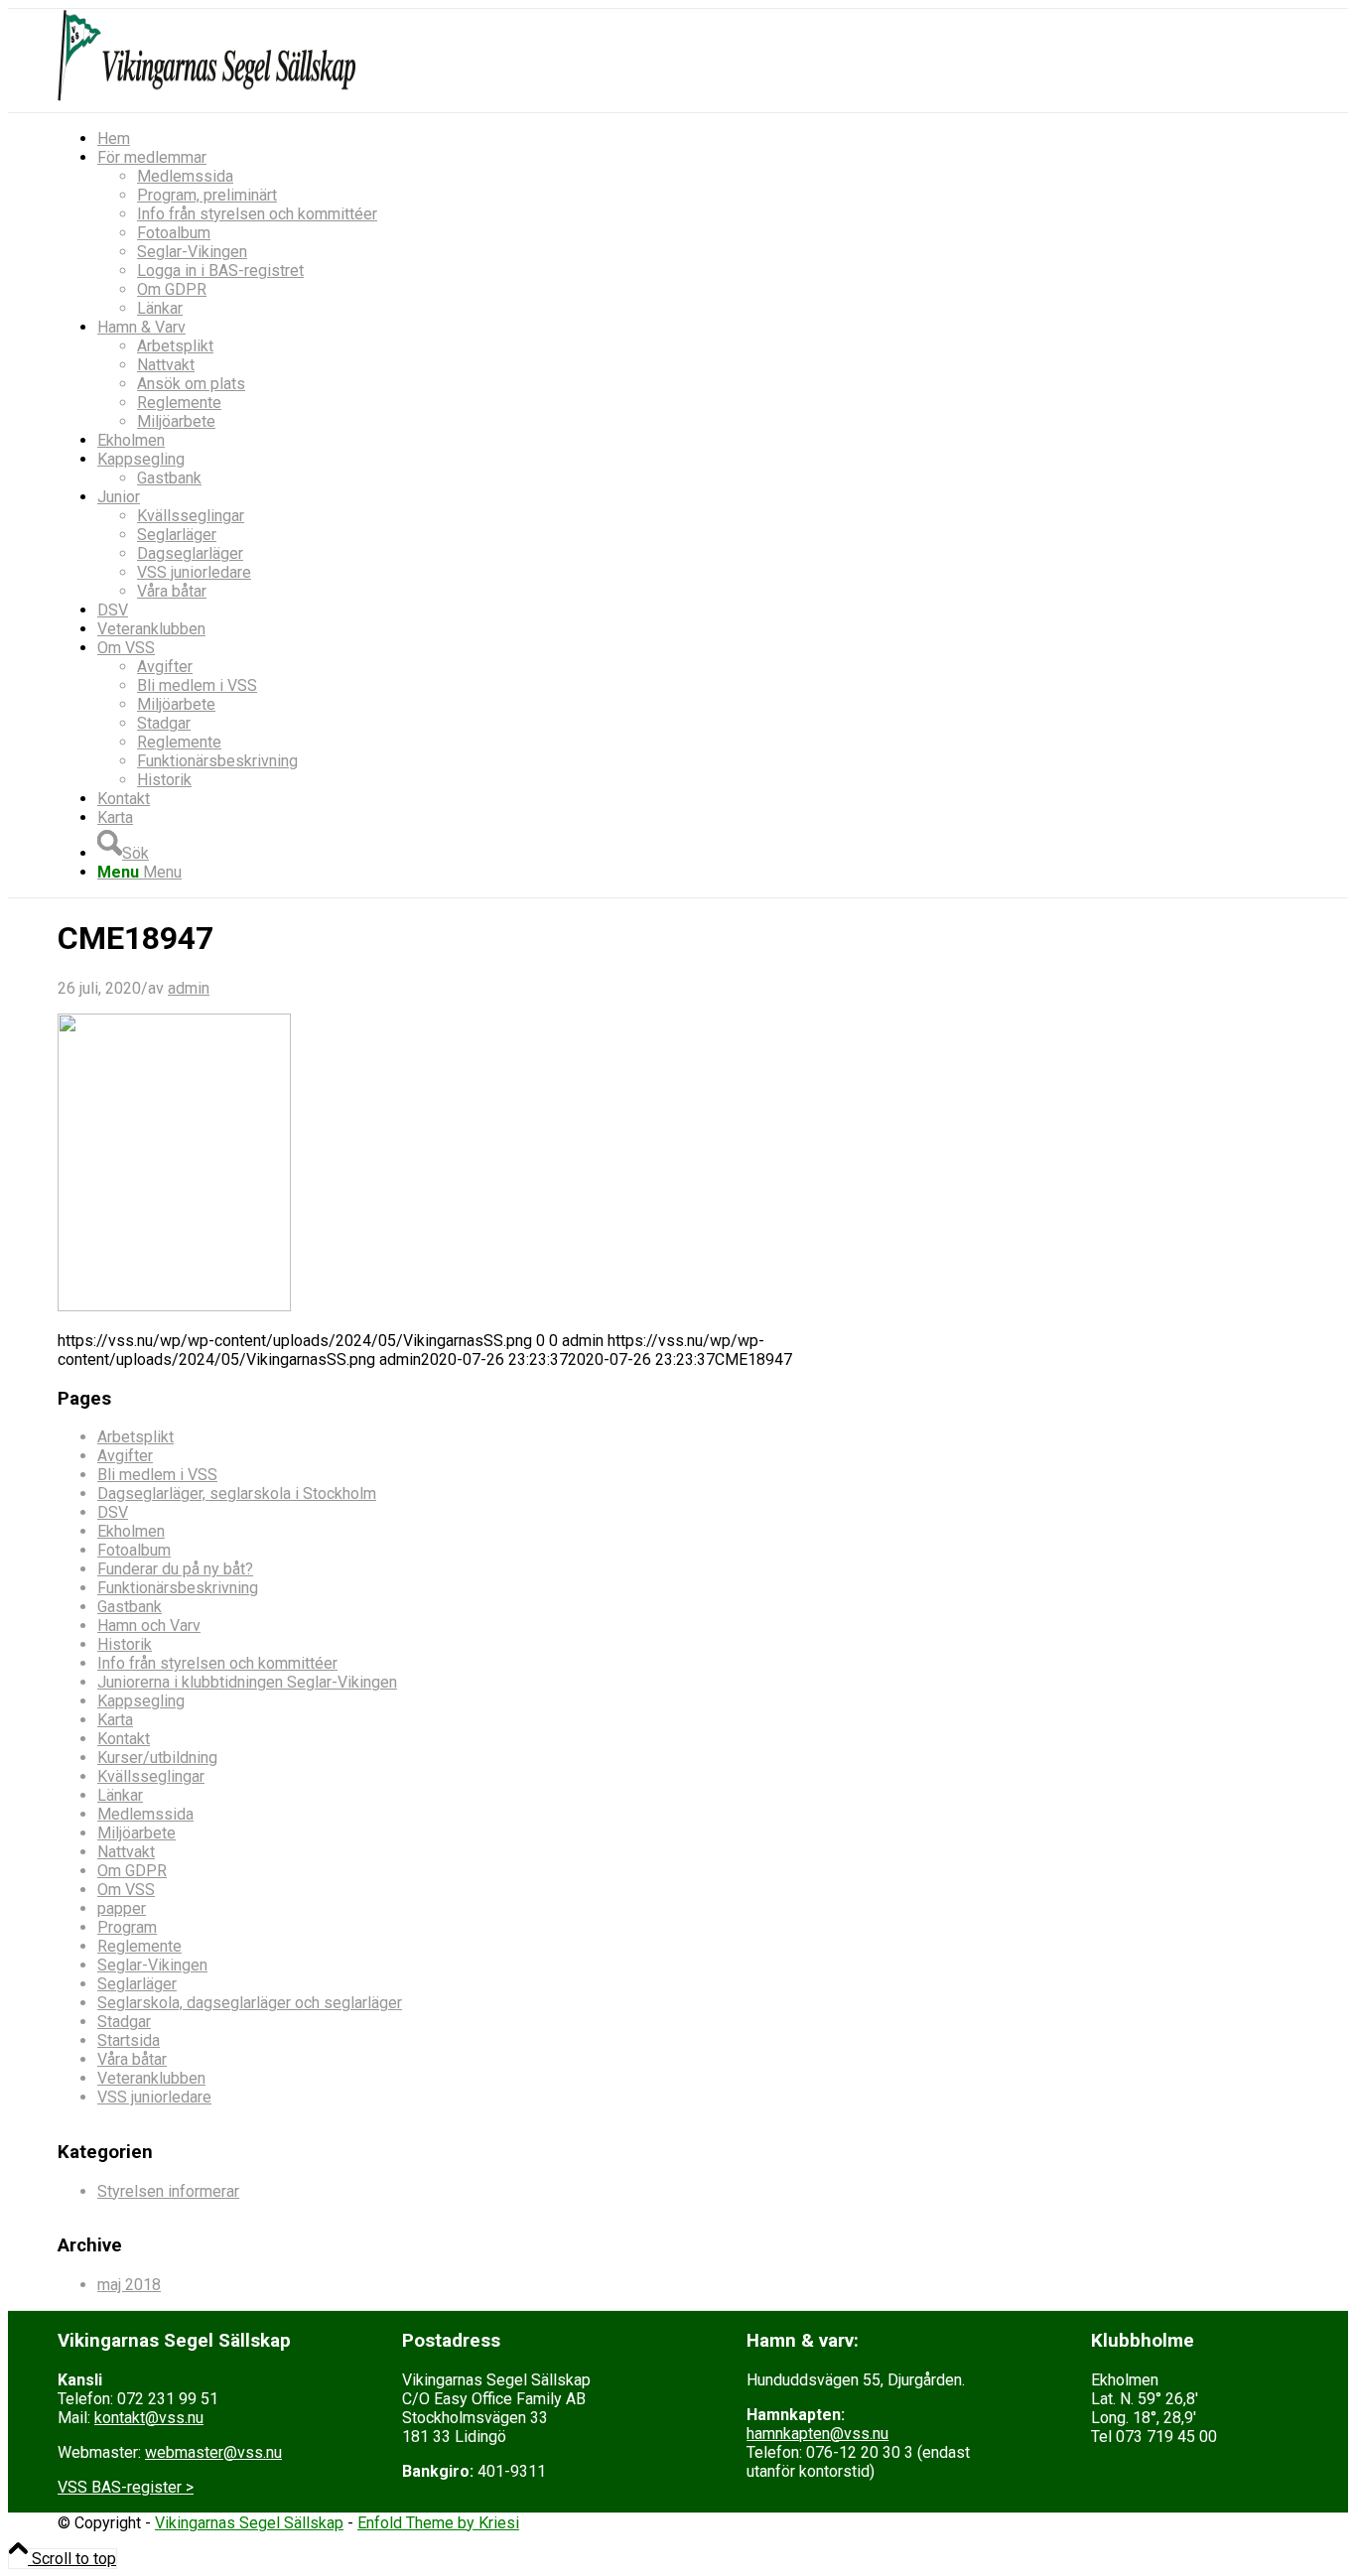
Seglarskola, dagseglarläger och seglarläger (250, 2003)
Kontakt (124, 1739)
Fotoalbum (134, 1550)
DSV (113, 1512)
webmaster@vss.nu (213, 2452)
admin (189, 988)
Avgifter (125, 1456)
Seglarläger (137, 1984)
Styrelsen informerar (168, 2191)
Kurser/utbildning (157, 1758)
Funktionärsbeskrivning (178, 1588)
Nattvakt (126, 1852)
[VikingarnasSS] (206, 103)
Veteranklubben (151, 2078)
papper (122, 1908)
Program (127, 1927)
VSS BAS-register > (126, 2487)
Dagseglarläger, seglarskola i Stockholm (237, 1493)
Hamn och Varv (149, 1626)
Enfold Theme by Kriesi (438, 2523)
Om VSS (126, 1890)
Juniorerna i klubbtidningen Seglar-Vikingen (247, 1682)
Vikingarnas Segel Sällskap (249, 2523)
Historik (125, 1644)
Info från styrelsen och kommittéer (217, 1663)
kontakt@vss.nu (149, 2418)
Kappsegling (141, 1701)
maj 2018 (129, 2285)
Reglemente (139, 1946)
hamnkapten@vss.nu (817, 2434)
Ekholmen (131, 1531)
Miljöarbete (136, 1833)
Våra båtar (132, 2059)
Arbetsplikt (136, 1437)
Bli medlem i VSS (157, 1475)
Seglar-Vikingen (152, 1965)
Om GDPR (132, 1871)
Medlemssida (145, 1814)
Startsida (129, 2040)
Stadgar (124, 2022)
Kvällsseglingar (151, 1776)
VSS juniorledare (154, 2097)
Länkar (120, 1795)
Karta (115, 1720)
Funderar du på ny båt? (175, 1569)
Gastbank (130, 1607)
